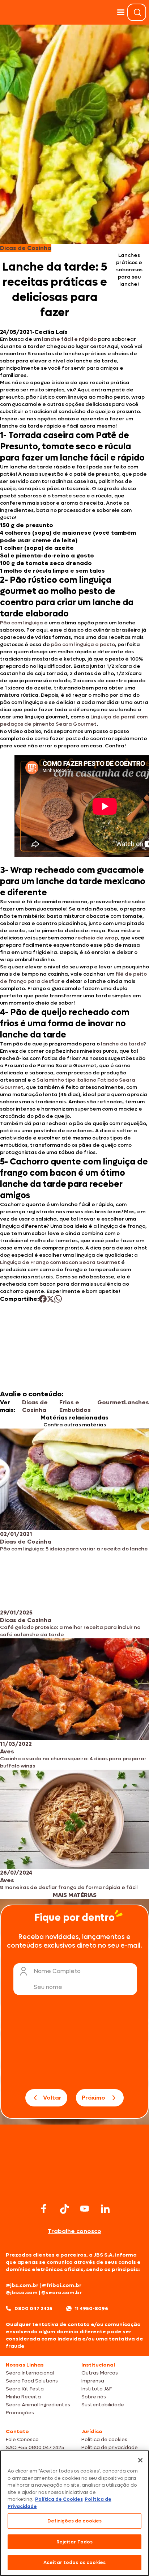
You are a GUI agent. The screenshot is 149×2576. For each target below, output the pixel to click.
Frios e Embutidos (75, 1406)
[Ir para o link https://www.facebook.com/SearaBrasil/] (44, 2209)
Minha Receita (23, 2397)
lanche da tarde (122, 1044)
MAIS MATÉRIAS (75, 1895)
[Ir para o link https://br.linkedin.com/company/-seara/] (105, 2209)
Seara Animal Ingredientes (38, 2405)
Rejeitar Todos (75, 2542)
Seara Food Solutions (32, 2381)
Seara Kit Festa (25, 2389)
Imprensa (93, 2381)
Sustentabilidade (103, 2405)
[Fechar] (140, 2460)
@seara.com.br (61, 2293)
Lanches (137, 1402)
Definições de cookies (75, 2521)
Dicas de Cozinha (35, 1406)
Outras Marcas (100, 2373)
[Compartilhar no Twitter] (50, 1299)
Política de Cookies (59, 2499)
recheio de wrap (97, 938)
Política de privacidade (110, 2447)
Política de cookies (104, 2439)
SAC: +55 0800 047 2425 (35, 2447)
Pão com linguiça (22, 623)
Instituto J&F (97, 2389)
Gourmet (111, 1402)
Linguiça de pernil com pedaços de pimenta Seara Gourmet (74, 720)
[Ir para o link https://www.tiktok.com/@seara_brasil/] (64, 2209)
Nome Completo (57, 1971)
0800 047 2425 (33, 2308)
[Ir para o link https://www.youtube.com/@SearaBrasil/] (85, 2209)
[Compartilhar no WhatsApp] (58, 1299)
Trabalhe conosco (74, 2231)
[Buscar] (137, 12)
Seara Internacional (30, 2373)
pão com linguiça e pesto (83, 644)
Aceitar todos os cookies (74, 2562)
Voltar (52, 2098)
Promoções (20, 2413)
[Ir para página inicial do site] (74, 2187)
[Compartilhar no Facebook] (43, 1299)
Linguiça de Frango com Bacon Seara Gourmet (60, 1262)
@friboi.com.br (62, 2285)
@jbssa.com (22, 2293)
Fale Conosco (22, 2439)
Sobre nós (94, 2397)
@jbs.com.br (22, 2285)
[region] (74, 2513)
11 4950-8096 (91, 2308)
